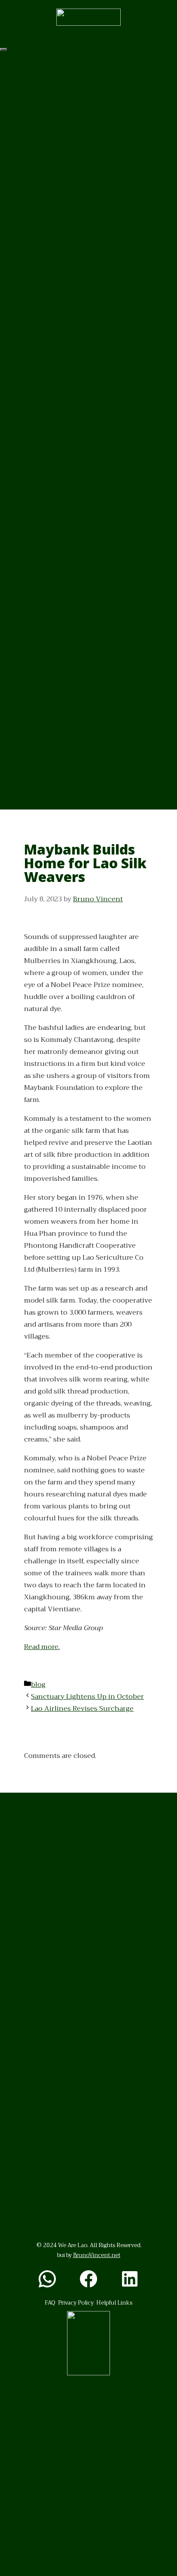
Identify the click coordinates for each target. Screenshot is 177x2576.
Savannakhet (21, 215)
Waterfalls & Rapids (32, 503)
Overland (15, 683)
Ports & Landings (28, 587)
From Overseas (25, 731)
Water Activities (26, 299)
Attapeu (13, 239)
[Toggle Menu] (3, 49)
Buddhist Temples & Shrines (47, 407)
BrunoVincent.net (97, 2255)
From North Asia (28, 719)
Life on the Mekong (32, 599)
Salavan (12, 275)
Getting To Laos (25, 659)
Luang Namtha (24, 107)
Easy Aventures (25, 335)
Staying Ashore (25, 563)
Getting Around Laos (34, 647)
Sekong (12, 263)
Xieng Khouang (26, 119)
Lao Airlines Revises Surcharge (82, 1709)
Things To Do (21, 287)
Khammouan (22, 179)
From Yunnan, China (34, 743)
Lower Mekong (24, 635)
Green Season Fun (30, 359)
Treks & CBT (20, 311)
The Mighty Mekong (33, 551)
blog (38, 1685)
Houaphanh (20, 131)
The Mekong (20, 539)
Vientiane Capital (28, 203)
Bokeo (10, 155)
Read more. (42, 1647)
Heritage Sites (23, 419)
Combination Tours (32, 323)
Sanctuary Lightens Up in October (87, 1697)
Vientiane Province (32, 227)
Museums (16, 455)
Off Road (14, 383)
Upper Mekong (24, 611)
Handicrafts (19, 479)
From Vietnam (24, 779)
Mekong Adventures (33, 395)
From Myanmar (25, 755)
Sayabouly (17, 83)
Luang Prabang (25, 71)
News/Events (22, 803)
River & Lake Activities (37, 515)
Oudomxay (18, 143)
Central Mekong (26, 623)
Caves (9, 491)
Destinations (21, 59)
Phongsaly (17, 95)
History (12, 575)
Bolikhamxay (21, 191)
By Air (10, 671)
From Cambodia (26, 767)
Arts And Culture (28, 467)
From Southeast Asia (34, 707)
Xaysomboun (22, 167)
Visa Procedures (27, 695)
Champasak (19, 251)
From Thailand (24, 791)
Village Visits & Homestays (44, 443)
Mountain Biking (28, 371)
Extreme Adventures (34, 347)
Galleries (14, 431)
